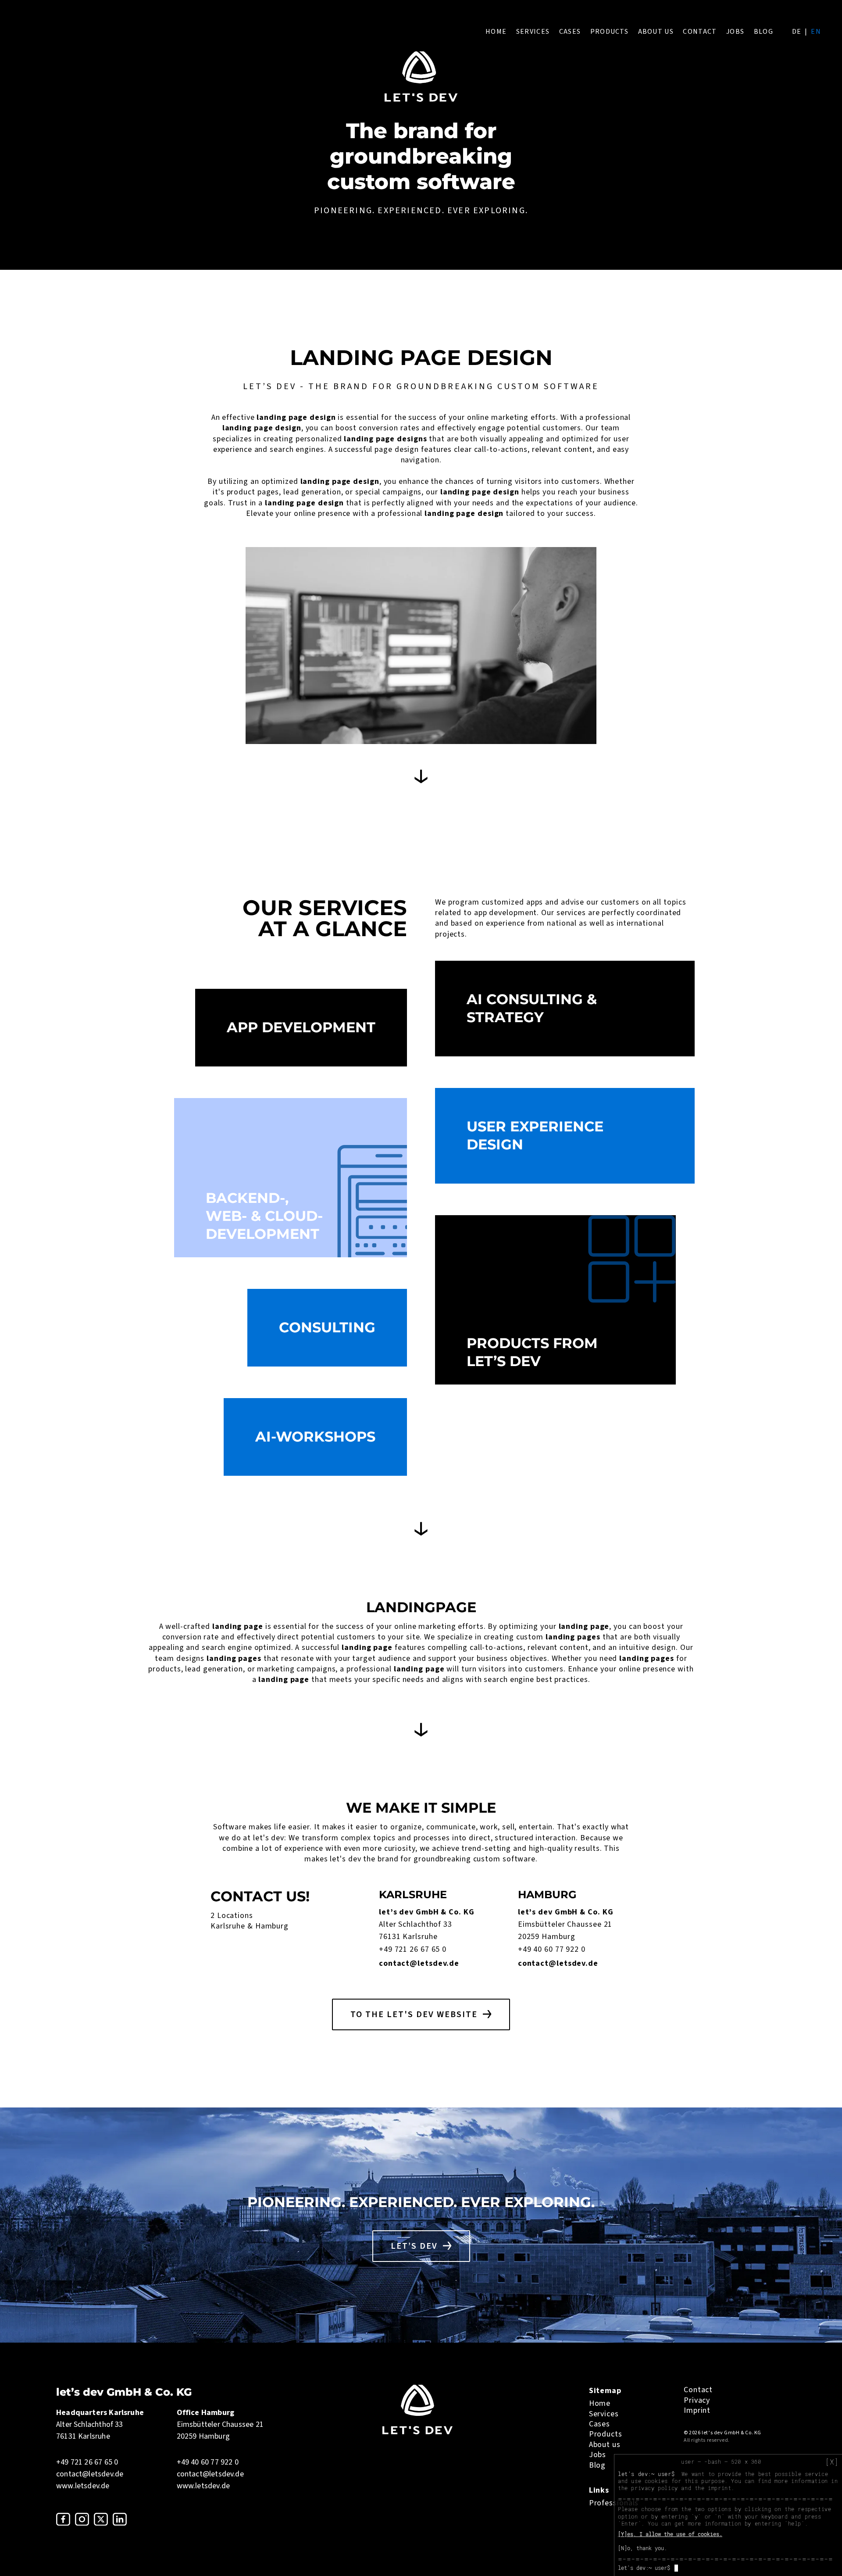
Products (609, 32)
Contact (700, 32)
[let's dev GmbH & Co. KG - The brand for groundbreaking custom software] (417, 2432)
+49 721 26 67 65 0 (413, 1949)
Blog (764, 32)
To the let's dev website (414, 2014)
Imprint (697, 2410)
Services (533, 32)
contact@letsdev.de (419, 1963)
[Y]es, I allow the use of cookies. (670, 2534)
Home (496, 32)
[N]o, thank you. (642, 2548)
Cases (570, 32)
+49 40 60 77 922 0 (552, 1949)
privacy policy (654, 2488)
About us (656, 32)
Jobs (735, 32)
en (816, 32)
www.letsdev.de (83, 2486)
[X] (832, 2462)
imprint (719, 2488)
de (797, 32)
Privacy (697, 2400)
